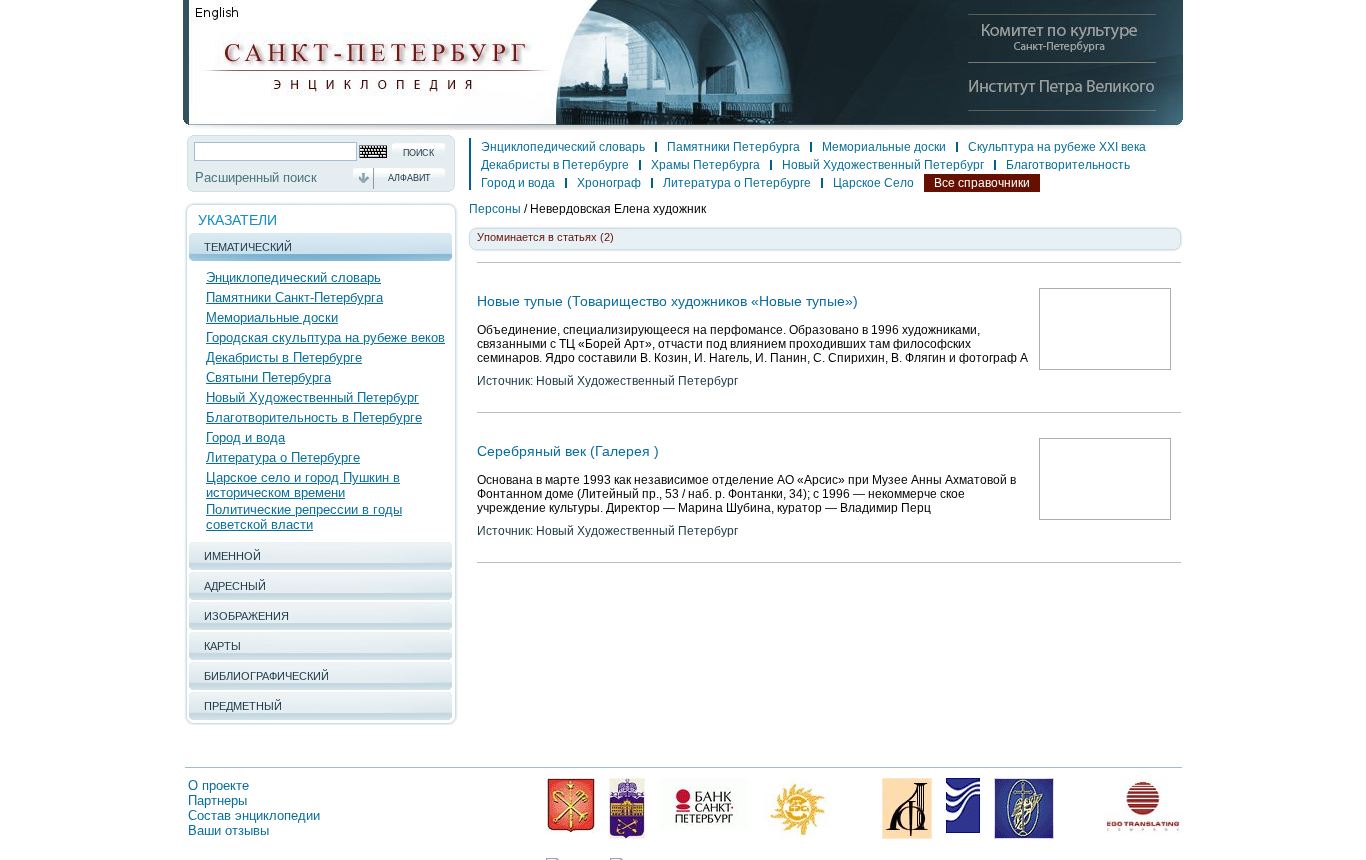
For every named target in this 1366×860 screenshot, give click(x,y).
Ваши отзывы (228, 830)
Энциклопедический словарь (293, 277)
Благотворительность (1068, 165)
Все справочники (982, 183)
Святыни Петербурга (268, 377)
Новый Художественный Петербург (312, 397)
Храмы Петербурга (705, 165)
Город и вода (245, 437)
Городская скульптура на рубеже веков (325, 337)
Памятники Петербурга (733, 147)
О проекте (218, 785)
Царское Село (873, 183)
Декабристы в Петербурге (284, 357)
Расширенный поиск (256, 177)
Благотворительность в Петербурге (314, 417)
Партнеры (217, 800)
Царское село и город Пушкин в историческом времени (303, 485)
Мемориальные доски (272, 317)
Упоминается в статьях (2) (545, 237)
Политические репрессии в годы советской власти (304, 517)
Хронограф (609, 183)
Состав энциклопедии (254, 815)
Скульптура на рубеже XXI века (1057, 147)
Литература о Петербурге (283, 457)
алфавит (409, 178)
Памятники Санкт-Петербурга (294, 297)
